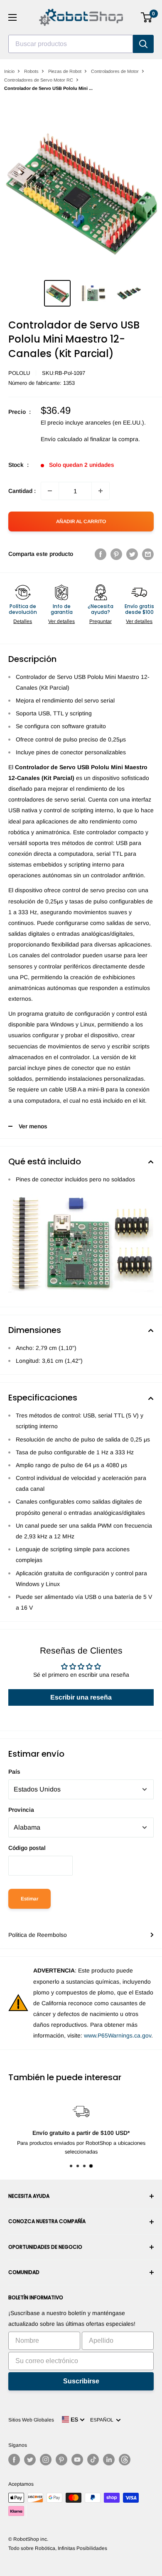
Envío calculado (61, 439)
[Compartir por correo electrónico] (148, 554)
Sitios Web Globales (31, 2420)
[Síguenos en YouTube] (77, 2460)
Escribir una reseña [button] (81, 1697)
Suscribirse (81, 2381)
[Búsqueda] (143, 44)
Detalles (23, 621)
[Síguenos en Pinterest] (61, 2460)
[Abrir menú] (12, 17)
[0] (147, 17)
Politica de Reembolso (38, 1935)
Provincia (21, 1810)
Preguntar (101, 621)
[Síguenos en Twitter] (30, 2460)
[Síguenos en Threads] (125, 2460)
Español (103, 2420)
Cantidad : (22, 491)
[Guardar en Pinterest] (116, 554)
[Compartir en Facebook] (101, 554)
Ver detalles (61, 621)
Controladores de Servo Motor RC (39, 80)
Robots (31, 71)
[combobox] (71, 44)
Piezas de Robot (65, 71)
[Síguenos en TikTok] (93, 2460)
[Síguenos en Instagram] (46, 2460)
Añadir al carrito (81, 521)
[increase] (101, 491)
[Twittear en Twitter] (132, 554)
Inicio (9, 71)
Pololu (19, 373)
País (14, 1772)
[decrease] (50, 491)
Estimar (29, 1899)
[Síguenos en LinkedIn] (109, 2460)
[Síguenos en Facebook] (14, 2460)
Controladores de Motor (115, 71)
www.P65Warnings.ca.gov (118, 2035)
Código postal (27, 1848)
